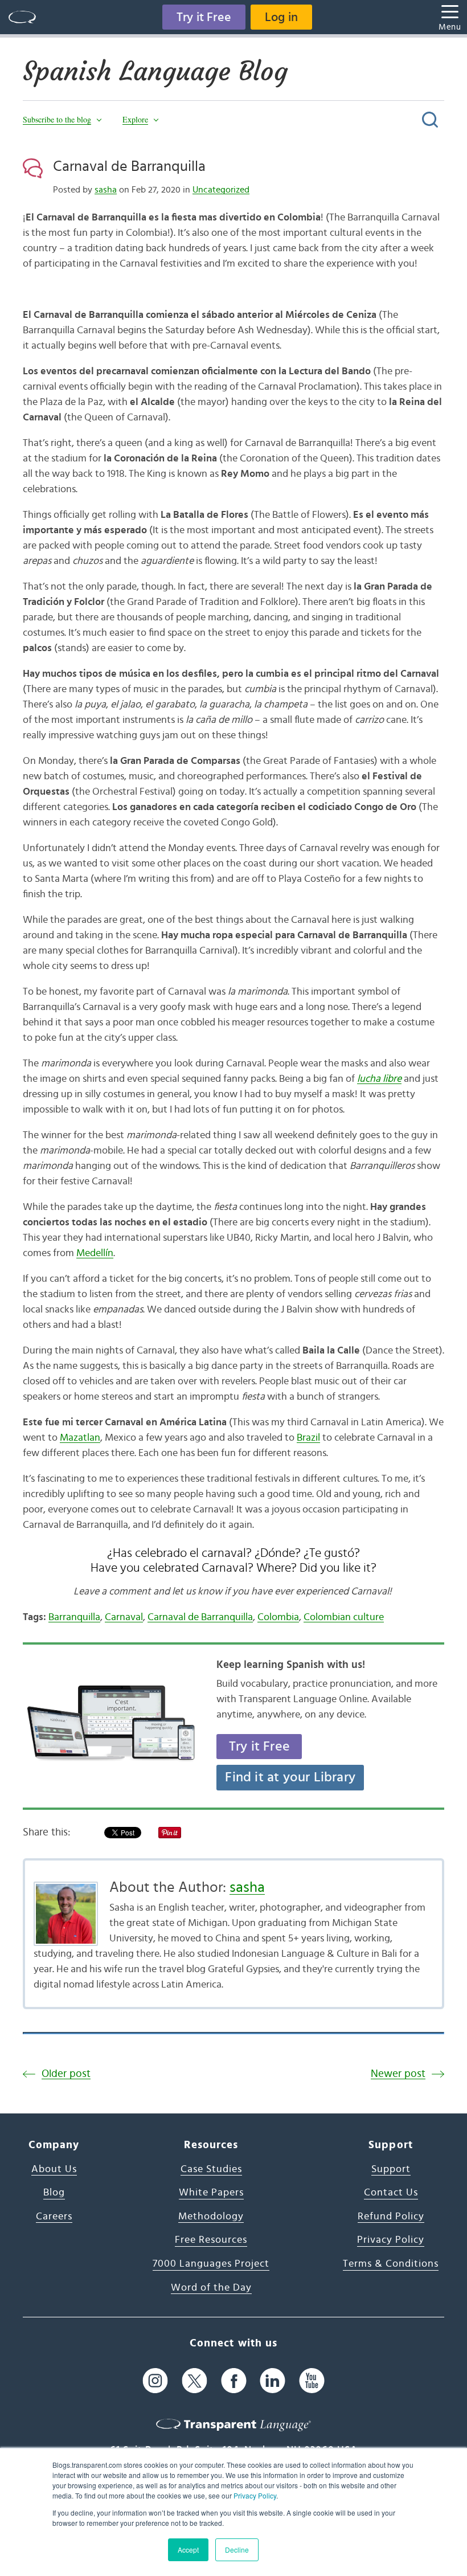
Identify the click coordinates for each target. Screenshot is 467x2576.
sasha (106, 190)
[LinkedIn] (273, 2380)
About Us (54, 2169)
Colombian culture (344, 1617)
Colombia (278, 1617)
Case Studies (211, 2169)
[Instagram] (155, 2380)
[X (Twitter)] (194, 2380)
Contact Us (391, 2193)
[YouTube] (312, 2380)
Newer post (398, 2074)
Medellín (95, 1253)
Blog (54, 2193)
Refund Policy (391, 2217)
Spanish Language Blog (155, 71)
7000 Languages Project (211, 2264)
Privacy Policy (255, 2495)
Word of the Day (211, 2288)
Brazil (308, 1438)
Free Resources (211, 2240)
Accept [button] (188, 2550)
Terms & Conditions (391, 2264)
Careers (54, 2217)
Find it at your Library (290, 1777)
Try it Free (204, 17)
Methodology (211, 2217)
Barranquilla (74, 1617)
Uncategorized (221, 190)
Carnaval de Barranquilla (129, 166)
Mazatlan (80, 1438)
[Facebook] (234, 2380)
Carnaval (124, 1617)
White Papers (211, 2193)
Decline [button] (237, 2550)
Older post (66, 2074)
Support (391, 2169)
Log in (281, 17)
